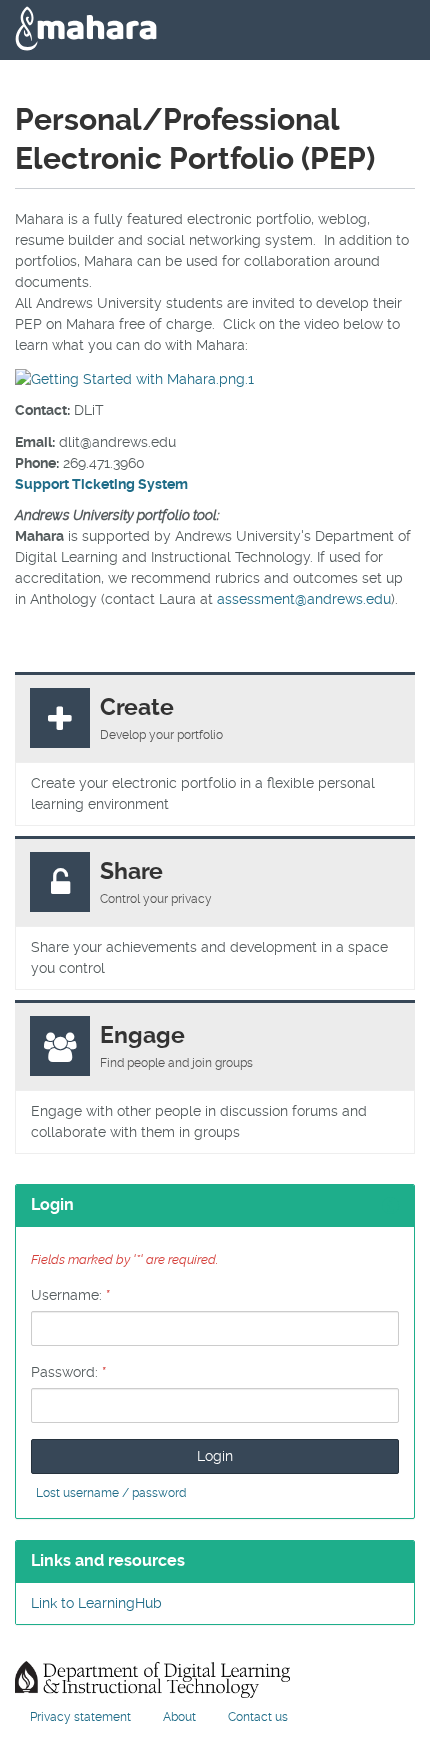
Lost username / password (111, 1493)
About (179, 1717)
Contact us (258, 1717)
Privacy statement (80, 1717)
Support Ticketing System (101, 484)
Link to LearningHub (96, 1603)
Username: (70, 1295)
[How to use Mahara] (134, 376)
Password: (68, 1372)
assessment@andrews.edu (304, 599)
